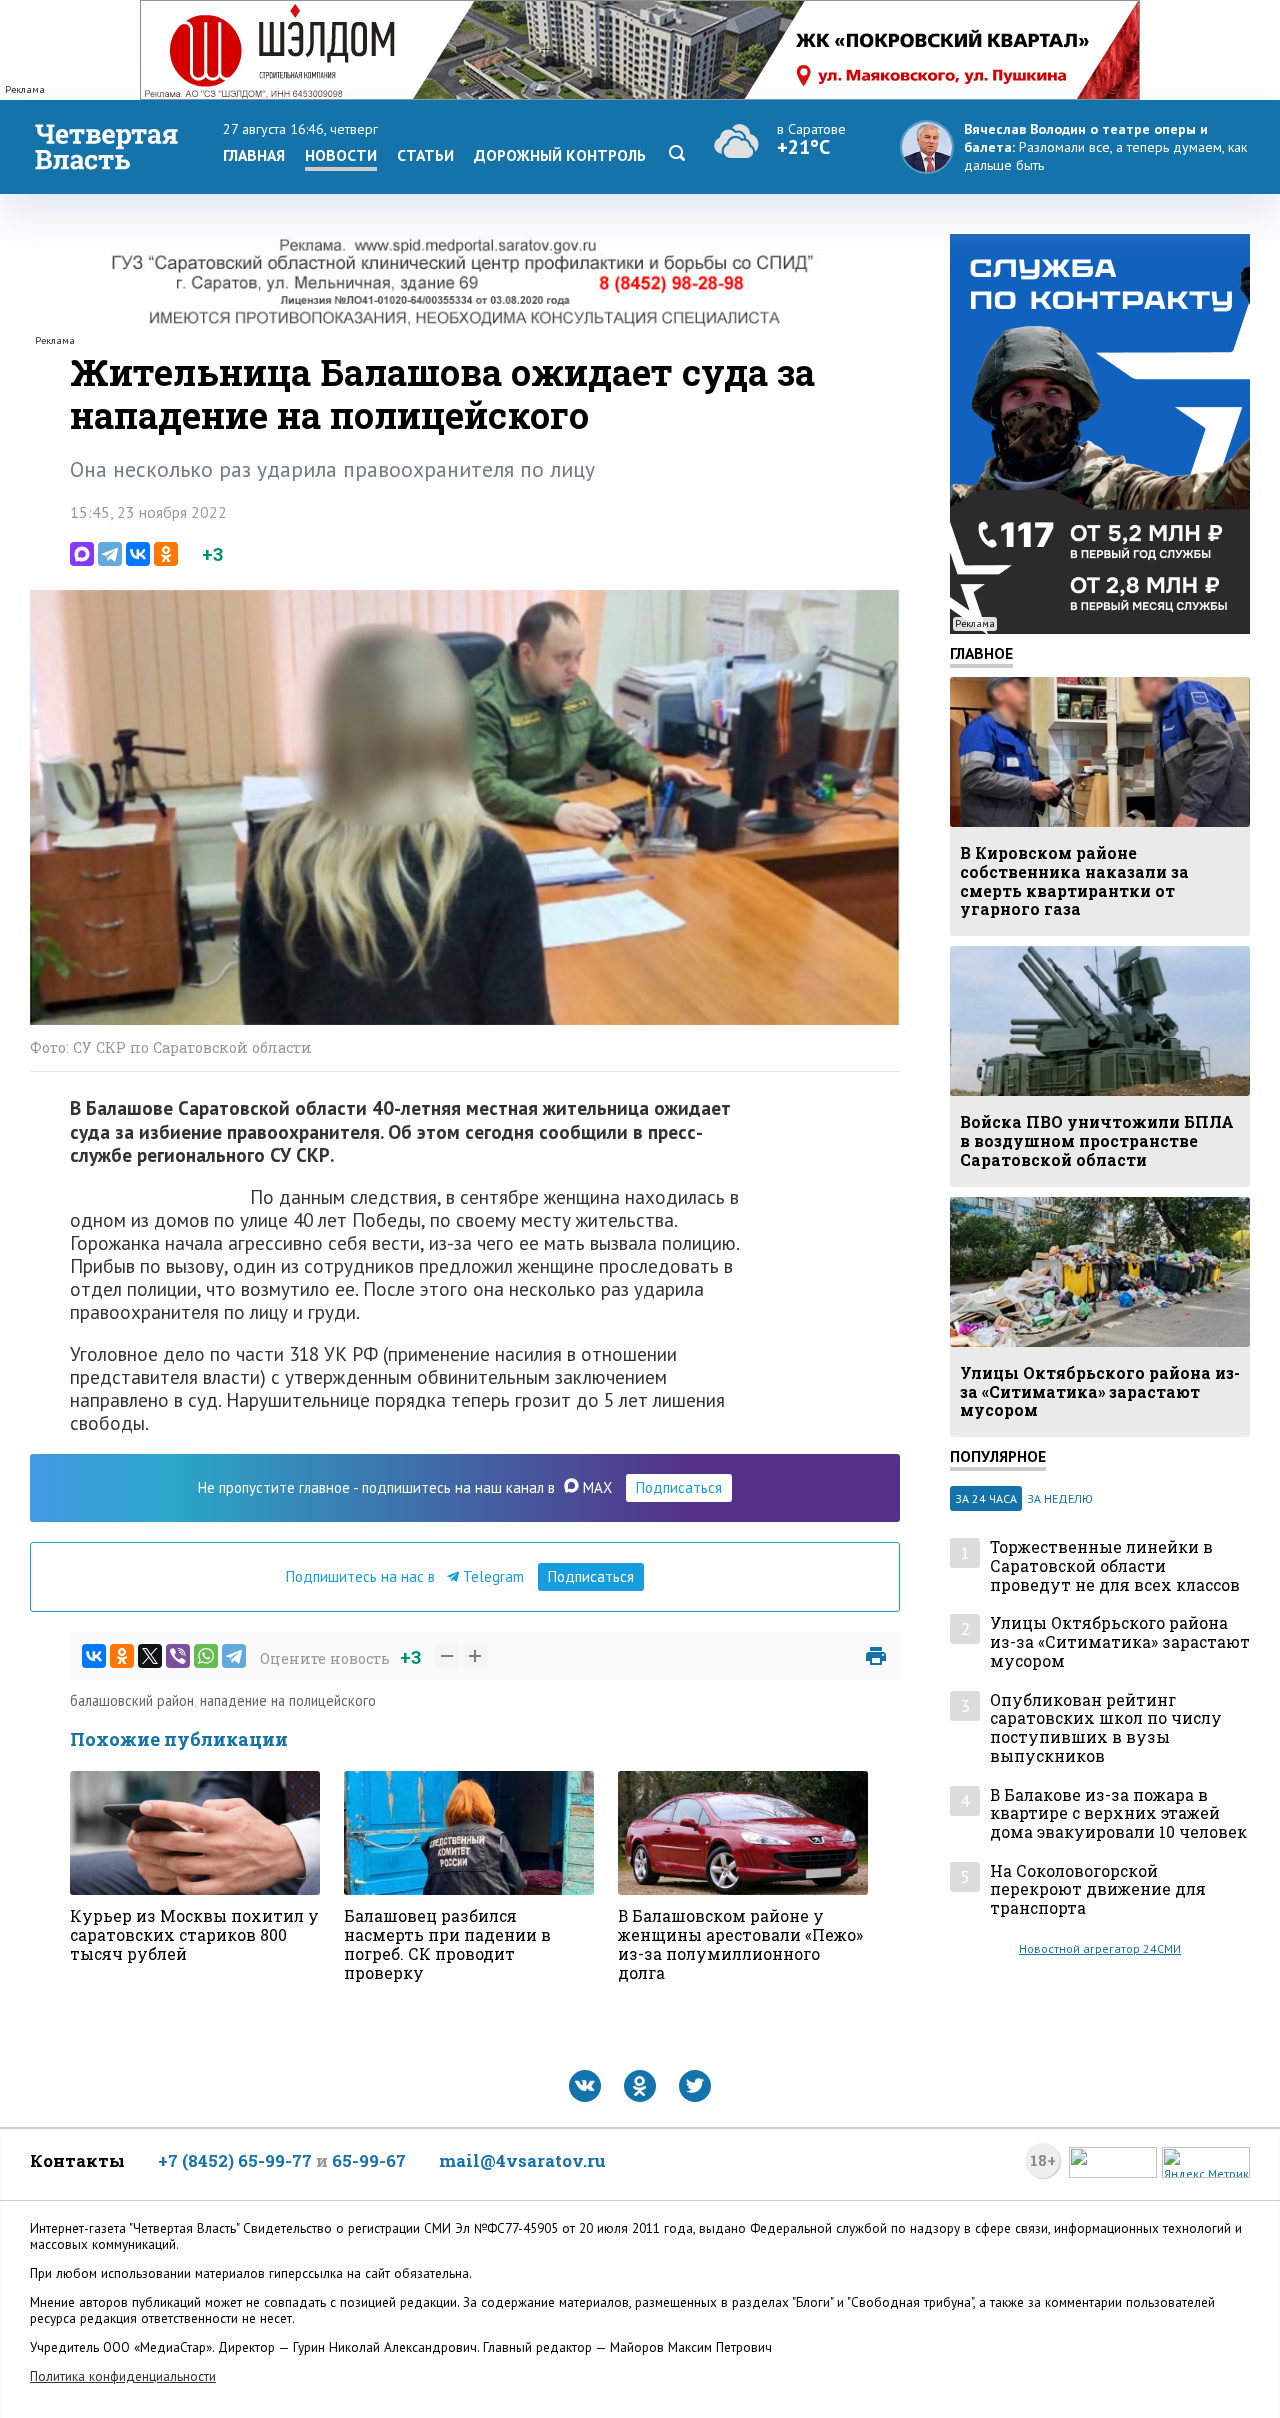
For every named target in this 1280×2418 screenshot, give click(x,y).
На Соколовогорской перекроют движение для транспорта (1098, 1890)
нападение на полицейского (288, 1700)
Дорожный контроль (560, 155)
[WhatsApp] (206, 1656)
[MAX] (82, 554)
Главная (254, 155)
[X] (150, 1656)
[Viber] (178, 1656)
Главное (981, 653)
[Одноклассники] (166, 554)
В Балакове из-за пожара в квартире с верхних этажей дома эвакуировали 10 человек (1118, 1814)
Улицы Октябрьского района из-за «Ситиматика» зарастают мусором (1120, 1642)
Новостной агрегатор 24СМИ (1100, 1948)
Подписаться (679, 1487)
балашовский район (132, 1700)
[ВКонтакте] (138, 554)
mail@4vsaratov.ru (522, 2160)
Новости (341, 155)
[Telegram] (110, 554)
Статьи (425, 155)
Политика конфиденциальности (123, 2376)
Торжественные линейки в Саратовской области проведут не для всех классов (1115, 1566)
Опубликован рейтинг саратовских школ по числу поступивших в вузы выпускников (1106, 1728)
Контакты (77, 2160)
